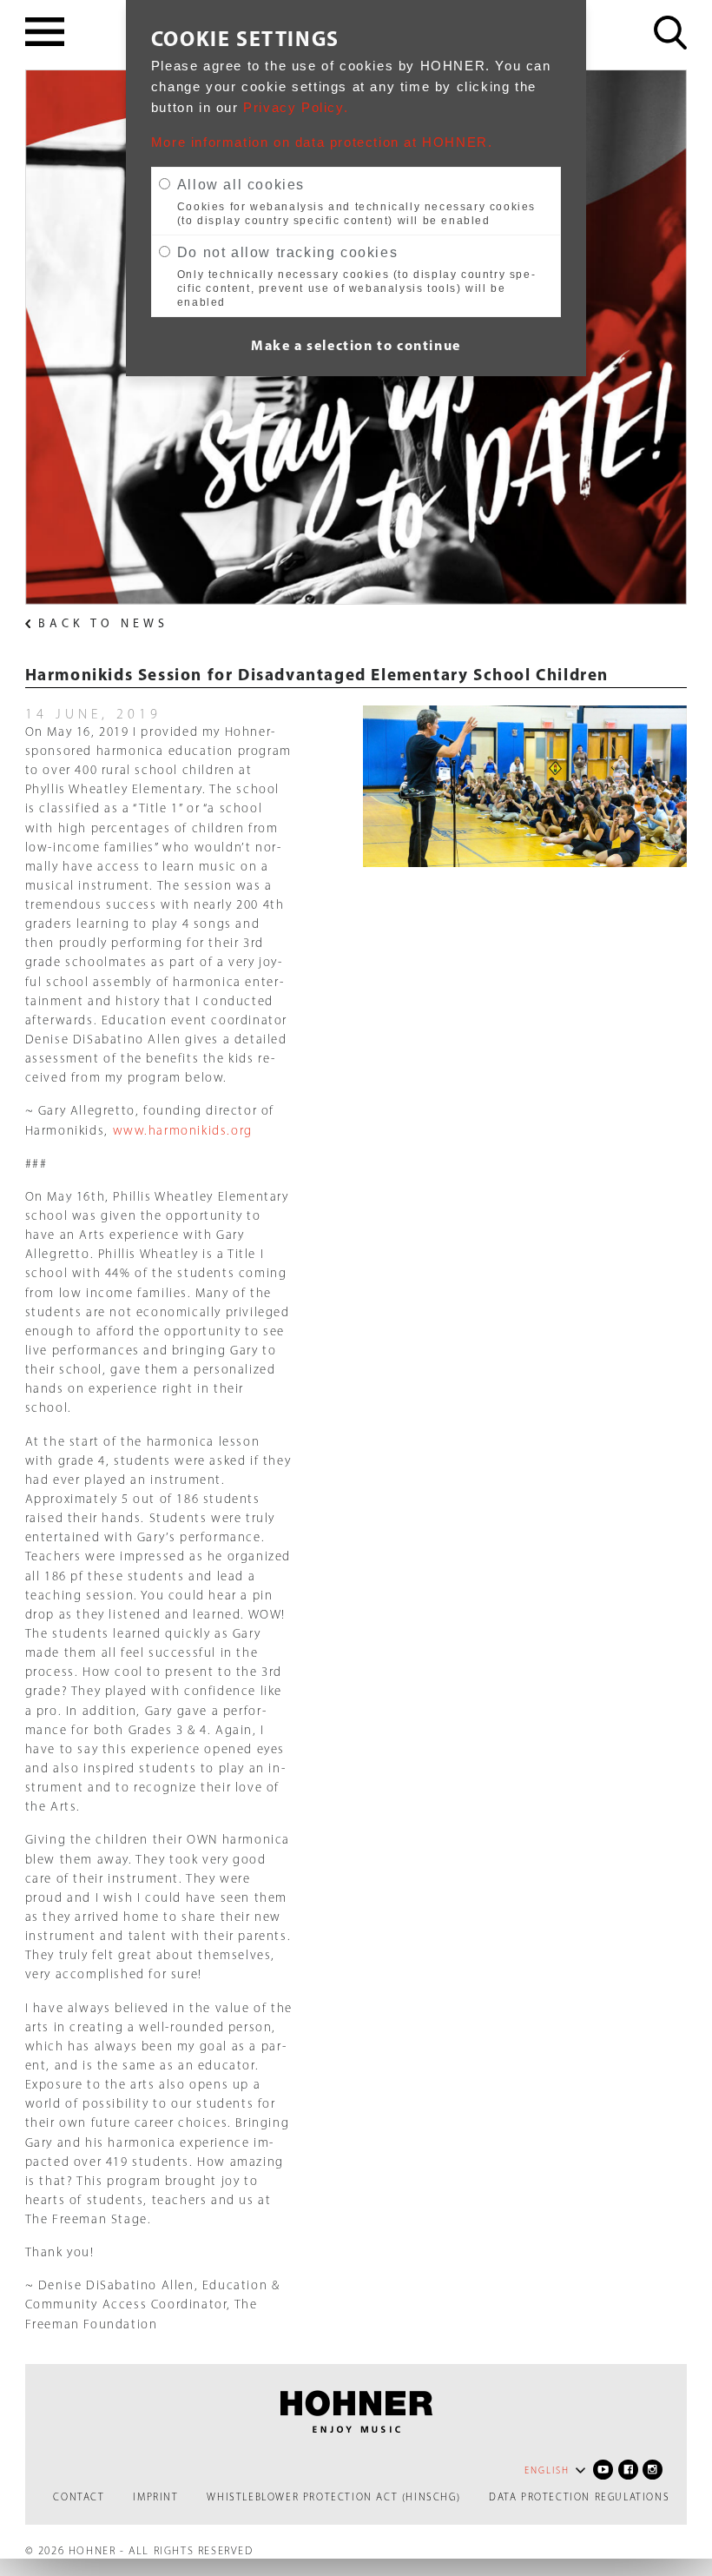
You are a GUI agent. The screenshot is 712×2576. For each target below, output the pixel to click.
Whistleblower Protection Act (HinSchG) (333, 2497)
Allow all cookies (241, 185)
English (547, 2470)
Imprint (155, 2497)
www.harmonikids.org (183, 1130)
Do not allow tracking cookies (287, 252)
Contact (79, 2497)
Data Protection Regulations (579, 2497)
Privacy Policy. (296, 108)
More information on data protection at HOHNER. (322, 142)
